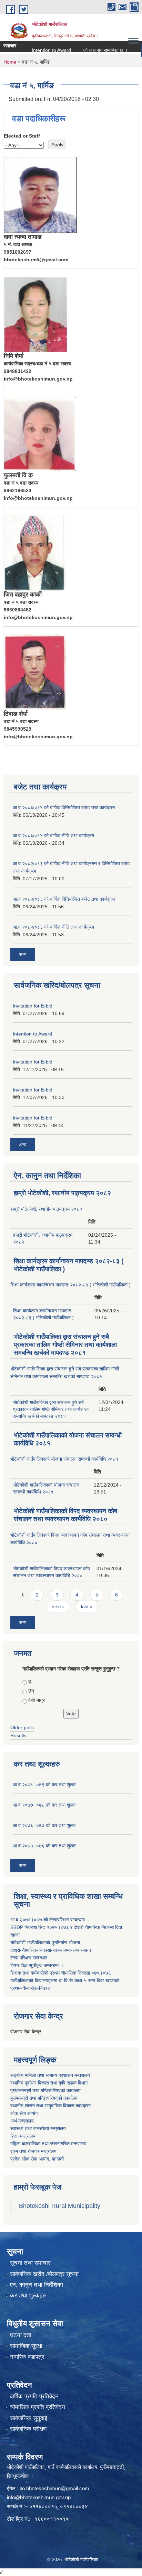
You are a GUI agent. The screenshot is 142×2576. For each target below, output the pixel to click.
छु (30, 1681)
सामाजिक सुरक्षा (26, 2346)
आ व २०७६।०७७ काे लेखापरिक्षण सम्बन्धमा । (50, 1920)
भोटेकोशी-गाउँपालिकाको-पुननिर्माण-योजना (45, 1942)
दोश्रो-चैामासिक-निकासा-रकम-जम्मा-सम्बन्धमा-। (51, 1950)
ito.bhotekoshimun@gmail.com (54, 2488)
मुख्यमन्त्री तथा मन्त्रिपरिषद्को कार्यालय (44, 2098)
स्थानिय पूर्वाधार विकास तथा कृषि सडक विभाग (49, 2083)
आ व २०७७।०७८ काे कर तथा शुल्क (44, 1805)
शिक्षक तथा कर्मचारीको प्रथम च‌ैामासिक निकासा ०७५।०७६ (61, 1973)
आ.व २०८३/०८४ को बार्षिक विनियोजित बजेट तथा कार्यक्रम (64, 807)
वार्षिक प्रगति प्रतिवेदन (34, 2396)
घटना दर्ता (21, 2335)
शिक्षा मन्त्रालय (23, 2136)
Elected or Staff (22, 136)
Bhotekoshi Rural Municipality (60, 2206)
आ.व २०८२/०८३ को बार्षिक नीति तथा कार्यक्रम (53, 927)
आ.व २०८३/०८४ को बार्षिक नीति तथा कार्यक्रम (53, 835)
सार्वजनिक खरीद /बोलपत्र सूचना (44, 2274)
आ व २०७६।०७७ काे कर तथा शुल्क (44, 1825)
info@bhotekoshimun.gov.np (39, 2497)
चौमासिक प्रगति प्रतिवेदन (38, 2407)
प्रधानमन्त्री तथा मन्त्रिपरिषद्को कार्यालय (45, 2090)
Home (10, 62)
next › (58, 1607)
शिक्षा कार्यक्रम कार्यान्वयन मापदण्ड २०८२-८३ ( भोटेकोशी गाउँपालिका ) (70, 1285)
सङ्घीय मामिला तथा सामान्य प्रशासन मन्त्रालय (50, 2075)
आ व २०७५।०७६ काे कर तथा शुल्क (44, 1846)
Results (18, 1735)
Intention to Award (38, 50)
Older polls (22, 1727)
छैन (31, 1691)
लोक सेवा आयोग (24, 2113)
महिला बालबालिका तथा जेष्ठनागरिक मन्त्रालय (48, 2144)
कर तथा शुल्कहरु (28, 2296)
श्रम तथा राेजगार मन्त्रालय (33, 2151)
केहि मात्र (37, 1700)
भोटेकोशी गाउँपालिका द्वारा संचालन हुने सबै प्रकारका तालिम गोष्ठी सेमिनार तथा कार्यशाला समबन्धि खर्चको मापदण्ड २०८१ (65, 1345)
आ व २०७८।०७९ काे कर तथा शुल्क (44, 1785)
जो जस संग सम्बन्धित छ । (92, 50)
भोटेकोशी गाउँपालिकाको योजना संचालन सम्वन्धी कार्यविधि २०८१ (64, 1459)
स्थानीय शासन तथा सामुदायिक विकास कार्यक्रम (50, 2106)
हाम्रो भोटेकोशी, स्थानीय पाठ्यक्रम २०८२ (62, 1193)
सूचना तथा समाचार (30, 2263)
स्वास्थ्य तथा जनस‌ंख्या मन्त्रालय (38, 2128)
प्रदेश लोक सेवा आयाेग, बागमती (37, 2159)
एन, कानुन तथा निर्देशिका (37, 2285)
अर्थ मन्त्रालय (22, 2121)
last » (87, 1607)
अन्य (23, 954)
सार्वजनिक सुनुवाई (29, 2418)
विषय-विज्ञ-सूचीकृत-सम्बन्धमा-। (37, 1965)
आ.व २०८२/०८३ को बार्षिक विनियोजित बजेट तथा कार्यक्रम (64, 899)
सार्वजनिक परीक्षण (28, 2429)
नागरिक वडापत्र (27, 2357)
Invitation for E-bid (33, 1006)
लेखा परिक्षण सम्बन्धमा (29, 1958)
